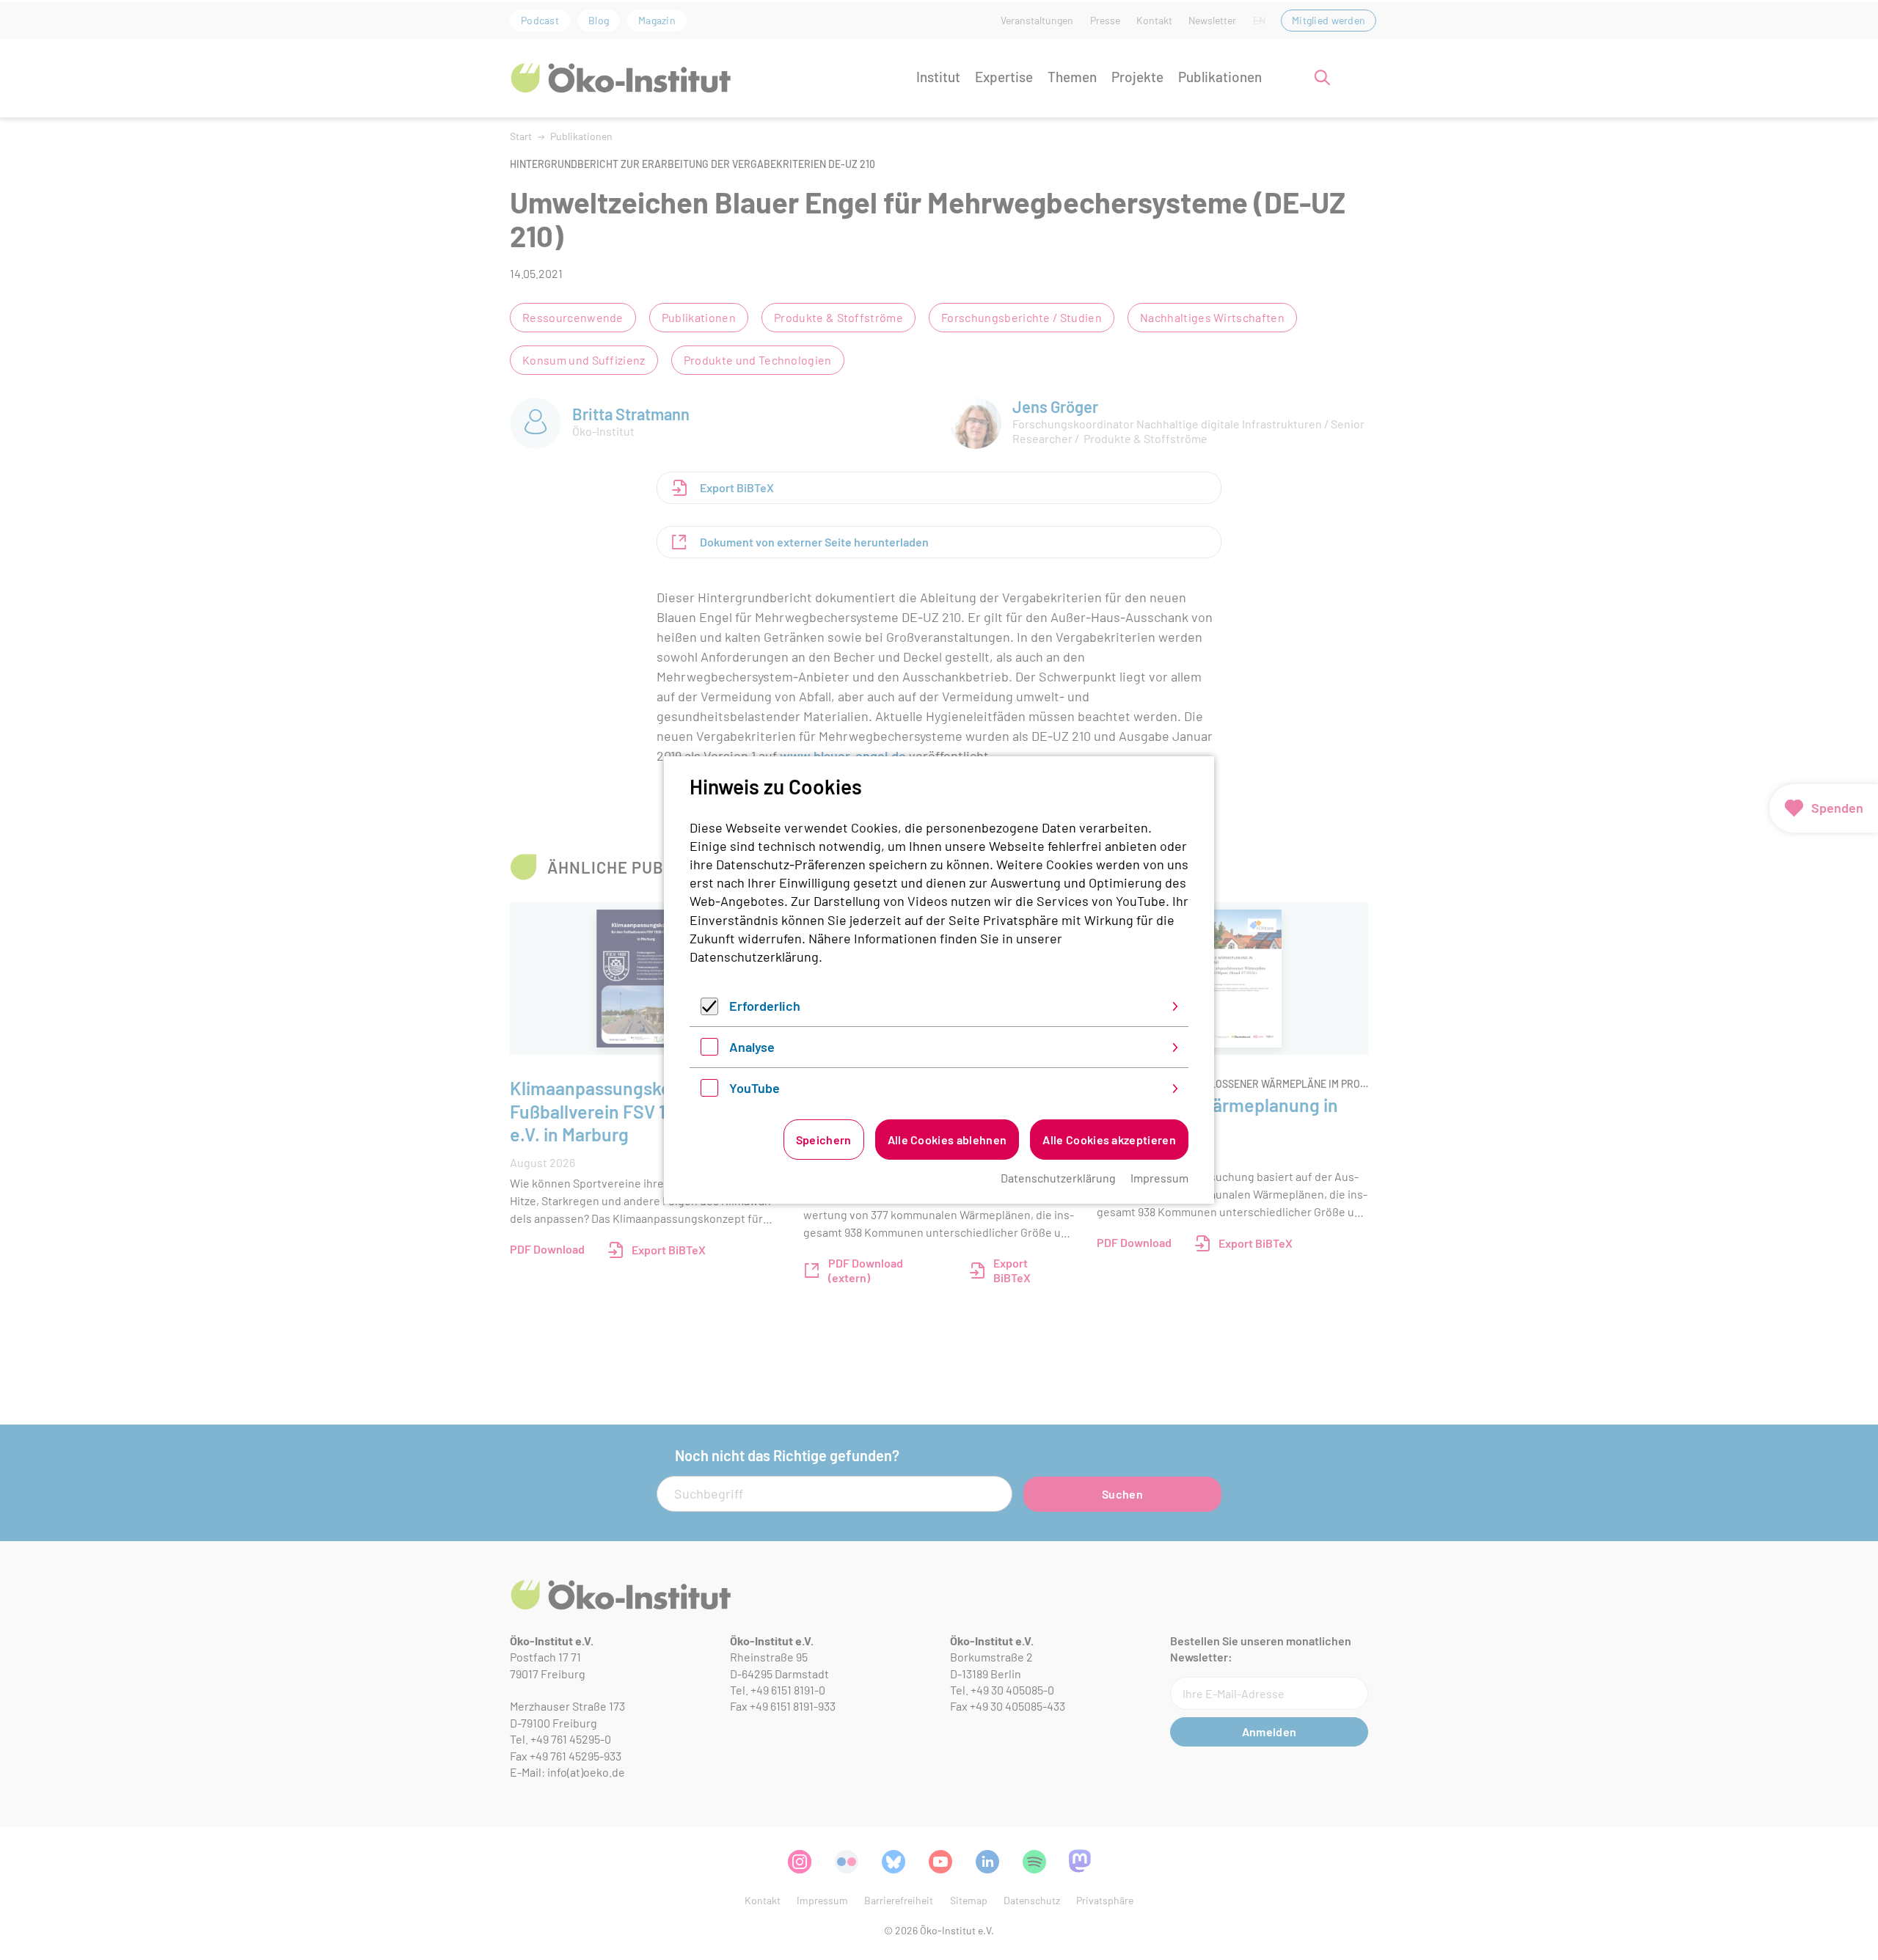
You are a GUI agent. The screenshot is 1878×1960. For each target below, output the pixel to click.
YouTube (755, 1088)
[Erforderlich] (709, 1010)
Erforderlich (765, 1006)
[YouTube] (709, 1091)
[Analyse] (709, 1050)
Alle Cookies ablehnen (947, 1140)
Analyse (752, 1047)
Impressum (1159, 1178)
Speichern (824, 1140)
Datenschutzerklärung (754, 957)
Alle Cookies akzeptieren (1109, 1140)
